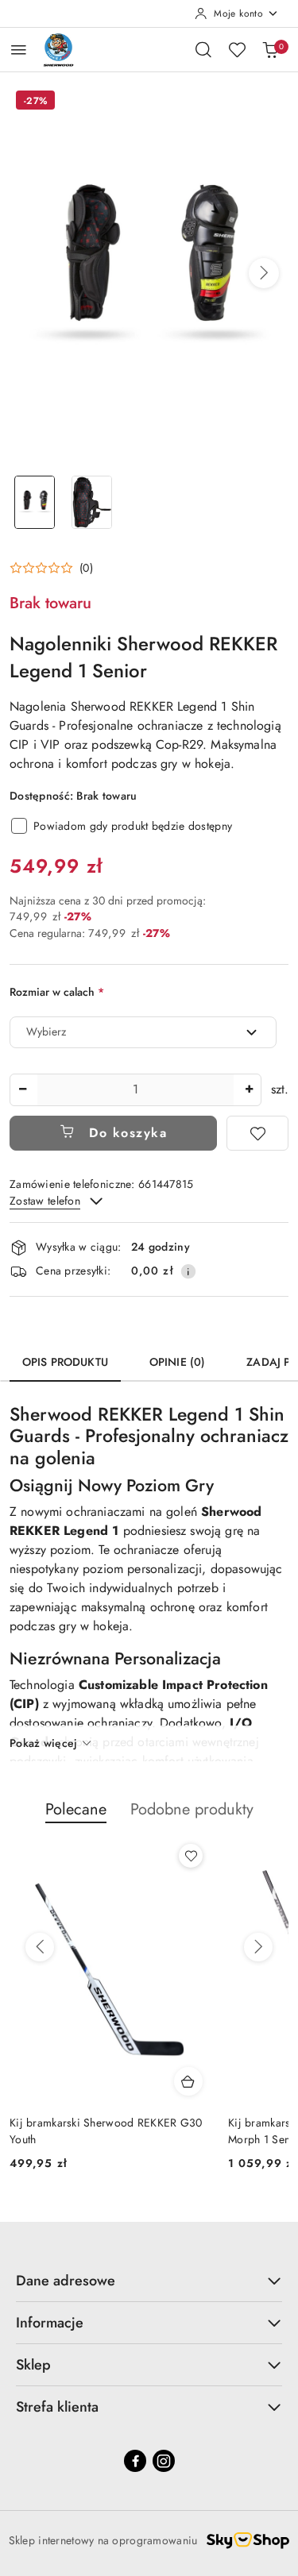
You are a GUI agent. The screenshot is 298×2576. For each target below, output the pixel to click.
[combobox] (143, 1032)
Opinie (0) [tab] (177, 1362)
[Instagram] (164, 2461)
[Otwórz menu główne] (19, 50)
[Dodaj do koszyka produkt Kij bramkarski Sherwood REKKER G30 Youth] (188, 2081)
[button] (264, 273)
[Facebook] (135, 2461)
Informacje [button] (50, 2323)
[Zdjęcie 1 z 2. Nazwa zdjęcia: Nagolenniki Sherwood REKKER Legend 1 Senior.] (35, 502)
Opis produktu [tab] (65, 1362)
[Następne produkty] (258, 1947)
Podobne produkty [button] (192, 1809)
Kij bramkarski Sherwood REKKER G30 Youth (106, 2131)
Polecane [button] (76, 1809)
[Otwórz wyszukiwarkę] (203, 49)
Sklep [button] (33, 2365)
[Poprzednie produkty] (40, 1947)
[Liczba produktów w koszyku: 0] (270, 49)
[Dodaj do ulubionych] (257, 1133)
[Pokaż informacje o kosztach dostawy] (188, 1271)
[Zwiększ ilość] (249, 1090)
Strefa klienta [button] (57, 2407)
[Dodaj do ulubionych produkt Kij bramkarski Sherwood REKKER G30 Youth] (191, 1856)
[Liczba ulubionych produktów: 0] (237, 49)
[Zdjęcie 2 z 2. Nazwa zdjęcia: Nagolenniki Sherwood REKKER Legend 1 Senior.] (92, 502)
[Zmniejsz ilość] (22, 1090)
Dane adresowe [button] (66, 2281)
